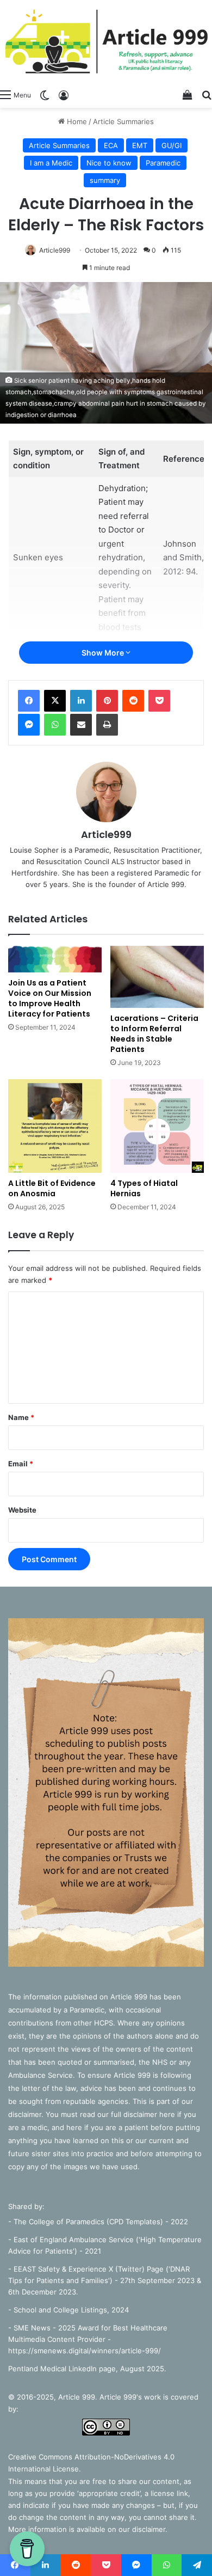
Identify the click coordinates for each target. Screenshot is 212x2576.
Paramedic (163, 163)
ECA (111, 145)
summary (105, 180)
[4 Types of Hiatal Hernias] (157, 1126)
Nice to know (109, 163)
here (168, 2114)
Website (22, 1510)
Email (21, 1464)
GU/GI (172, 145)
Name (21, 1417)
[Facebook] (29, 701)
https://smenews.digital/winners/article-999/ (85, 2351)
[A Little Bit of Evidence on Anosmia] (55, 1126)
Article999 (55, 250)
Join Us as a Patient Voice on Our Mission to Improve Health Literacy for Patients (50, 998)
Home (76, 121)
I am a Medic (51, 163)
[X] (55, 701)
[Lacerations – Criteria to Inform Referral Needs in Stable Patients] (157, 977)
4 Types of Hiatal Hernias (144, 1188)
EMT (140, 145)
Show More (104, 653)
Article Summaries (123, 121)
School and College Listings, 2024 (71, 2310)
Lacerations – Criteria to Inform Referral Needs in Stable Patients (154, 1034)
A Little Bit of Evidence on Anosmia (52, 1188)
